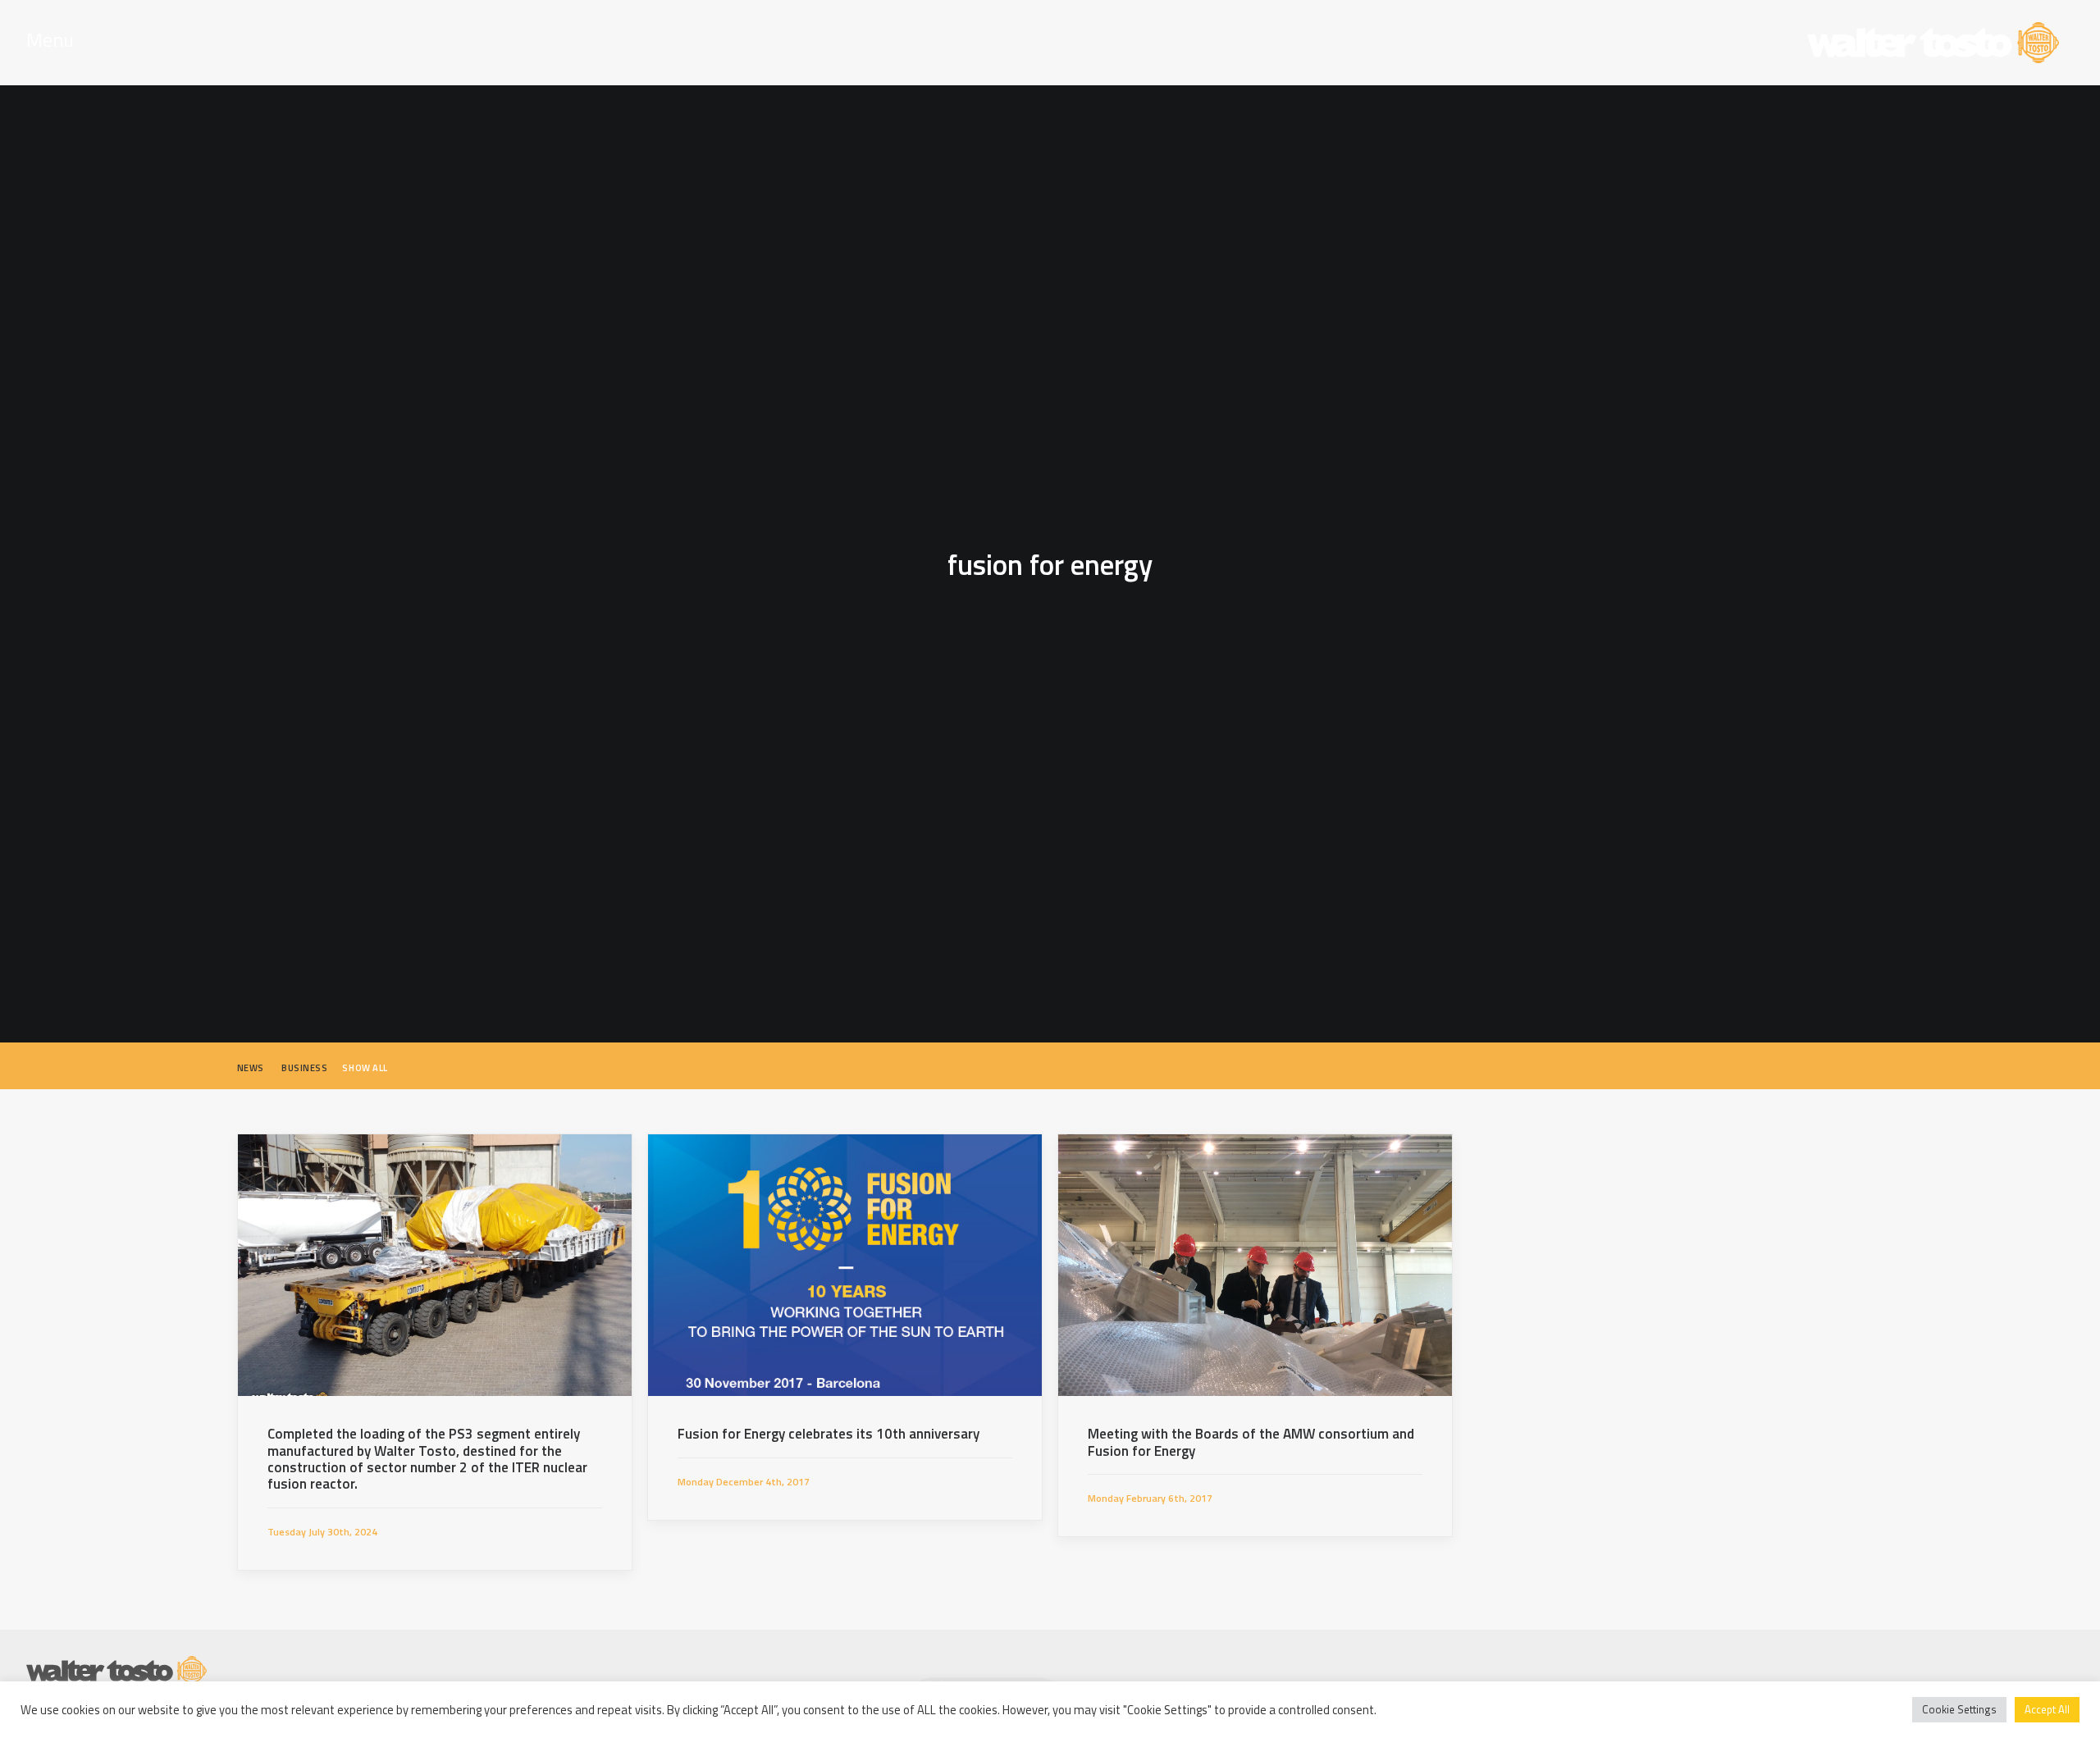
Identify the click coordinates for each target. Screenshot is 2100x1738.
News (251, 1068)
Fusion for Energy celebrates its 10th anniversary (829, 1434)
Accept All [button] (2047, 1709)
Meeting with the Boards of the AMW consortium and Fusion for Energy (1251, 1442)
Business (304, 1068)
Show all (365, 1068)
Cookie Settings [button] (1959, 1709)
